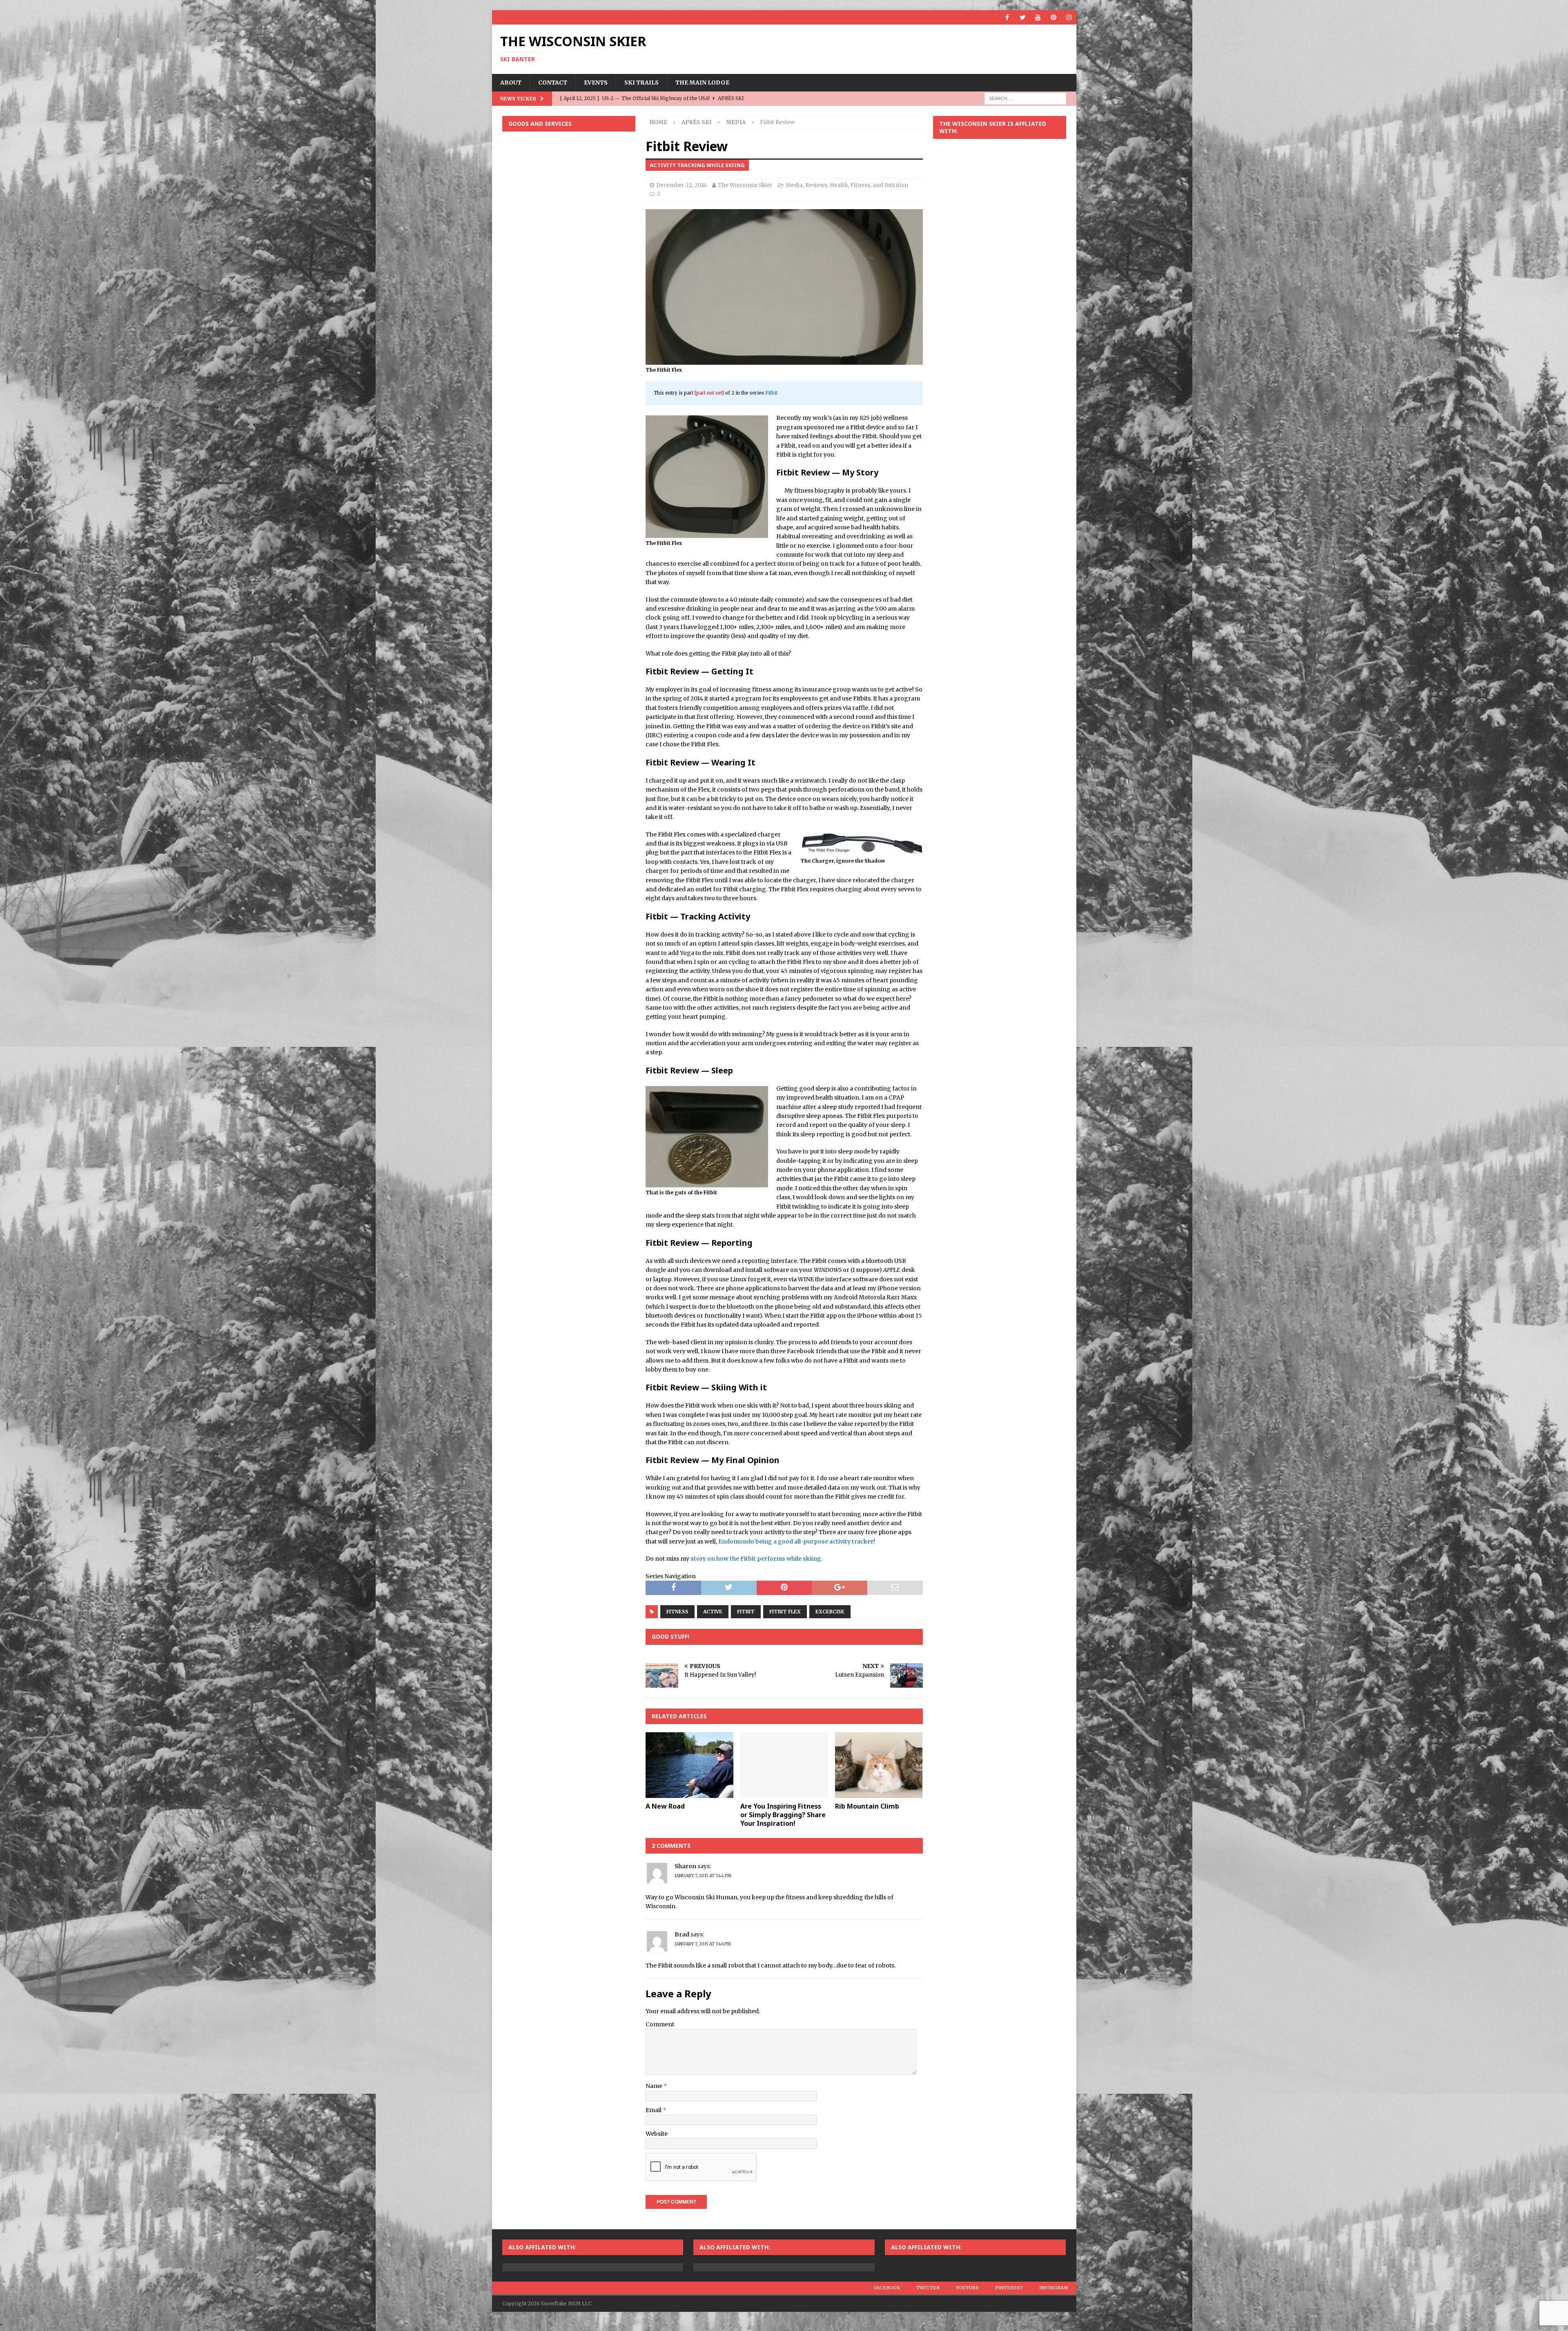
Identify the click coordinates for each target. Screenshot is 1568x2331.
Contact (553, 83)
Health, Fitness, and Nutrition (869, 185)
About (511, 83)
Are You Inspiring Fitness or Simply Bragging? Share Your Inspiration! (783, 1815)
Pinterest (1009, 2288)
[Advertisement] (569, 191)
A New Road (665, 1806)
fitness (677, 1612)
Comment (660, 2024)
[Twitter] (1023, 17)
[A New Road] (689, 1765)
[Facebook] (1007, 17)
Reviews (816, 185)
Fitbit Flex (785, 1612)
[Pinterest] (1054, 17)
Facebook (887, 2288)
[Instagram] (1069, 17)
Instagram (1054, 2288)
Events (596, 83)
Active (713, 1612)
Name (655, 2086)
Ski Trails (641, 83)
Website (657, 2134)
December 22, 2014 (682, 185)
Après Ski (697, 122)
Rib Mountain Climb (867, 1806)
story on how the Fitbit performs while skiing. (757, 1559)
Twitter (928, 2288)
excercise (830, 1612)
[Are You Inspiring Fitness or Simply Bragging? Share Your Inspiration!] (784, 1765)
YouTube (967, 2288)
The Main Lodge (702, 83)
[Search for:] (1025, 98)
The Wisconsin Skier (745, 185)
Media (794, 185)
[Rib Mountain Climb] (879, 1765)
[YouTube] (1038, 17)
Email (654, 2110)
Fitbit (771, 393)
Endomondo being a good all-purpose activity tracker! (797, 1541)
